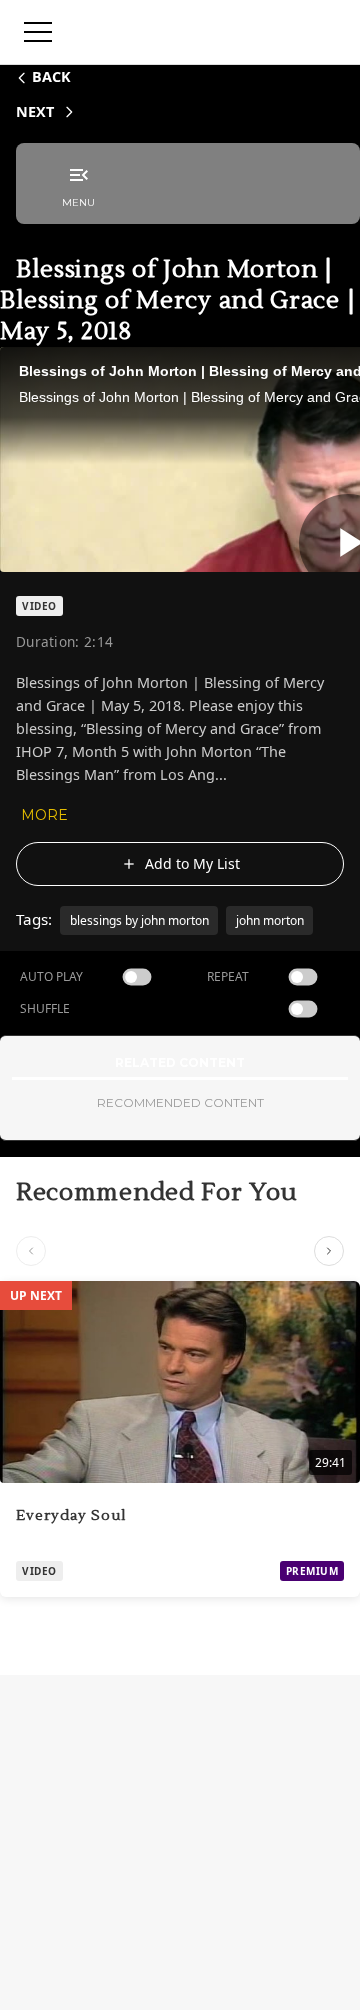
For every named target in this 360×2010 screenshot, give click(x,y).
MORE (44, 815)
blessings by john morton (139, 920)
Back (51, 76)
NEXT (35, 111)
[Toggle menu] (38, 32)
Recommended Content (180, 1102)
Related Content (180, 1062)
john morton (270, 920)
